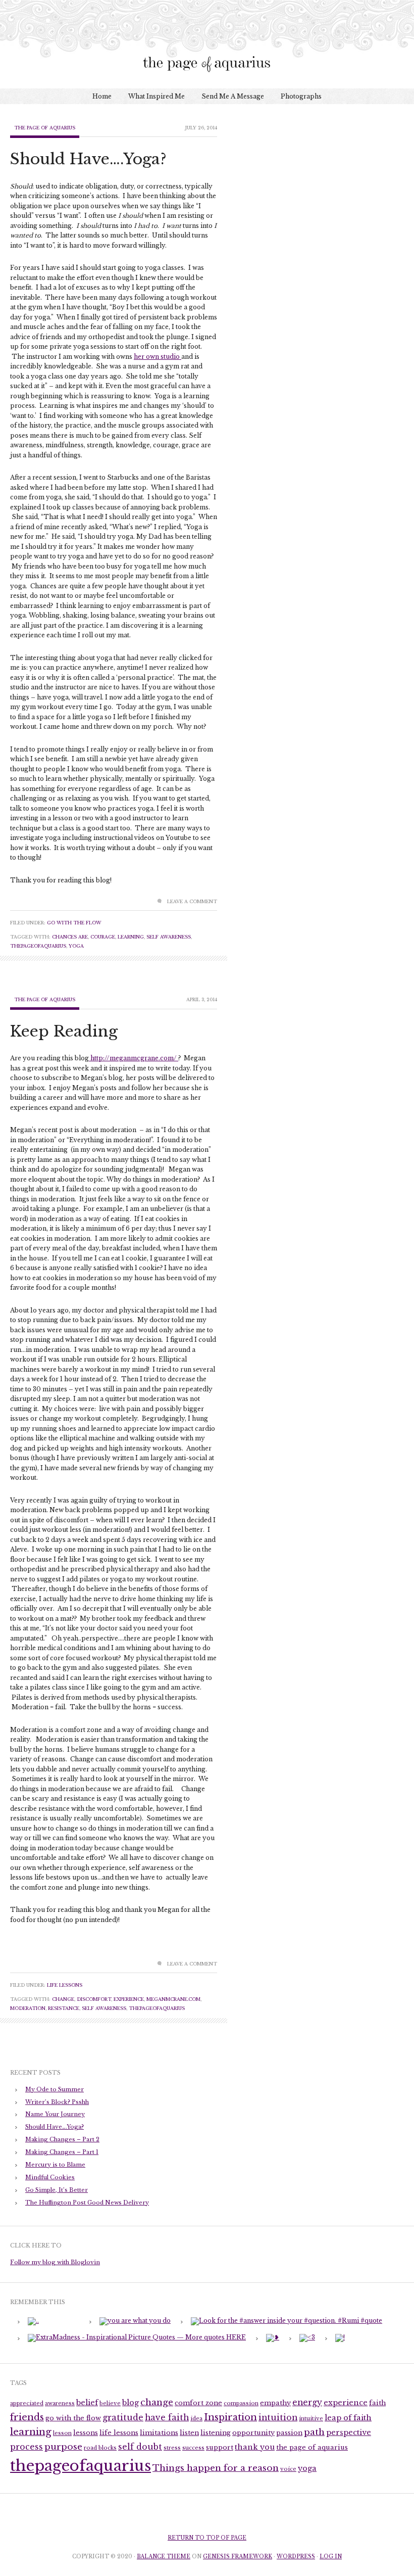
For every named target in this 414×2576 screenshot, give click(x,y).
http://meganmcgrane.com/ (134, 1058)
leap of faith (348, 2418)
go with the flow (73, 2418)
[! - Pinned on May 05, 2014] (340, 2337)
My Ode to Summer (55, 2089)
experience (129, 1999)
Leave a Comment (192, 901)
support (220, 2447)
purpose (63, 2447)
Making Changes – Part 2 (62, 2139)
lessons (86, 2433)
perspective (349, 2432)
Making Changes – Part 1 (62, 2152)
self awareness (169, 937)
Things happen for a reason (216, 2468)
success (193, 2448)
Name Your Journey (55, 2114)
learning (131, 937)
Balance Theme (164, 2557)
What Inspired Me (157, 96)
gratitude (123, 2418)
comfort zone (198, 2403)
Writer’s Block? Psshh (57, 2102)
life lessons (119, 2433)
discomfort (94, 1999)
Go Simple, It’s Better (57, 2190)
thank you (255, 2447)
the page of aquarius (312, 2447)
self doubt (140, 2447)
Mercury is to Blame (55, 2165)
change (63, 1999)
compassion (241, 2403)
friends (27, 2417)
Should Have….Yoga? (88, 159)
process (27, 2447)
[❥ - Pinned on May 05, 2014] (273, 2337)
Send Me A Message (233, 96)
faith (377, 2403)
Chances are (70, 937)
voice (288, 2469)
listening (216, 2433)
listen (189, 2433)
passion (289, 2433)
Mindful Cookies (50, 2177)
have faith (167, 2418)
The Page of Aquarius (45, 128)
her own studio (158, 357)
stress (172, 2448)
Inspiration (230, 2417)
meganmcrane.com (173, 1999)
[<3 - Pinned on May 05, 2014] (307, 2337)
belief (87, 2403)
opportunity (253, 2433)
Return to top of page (207, 2538)
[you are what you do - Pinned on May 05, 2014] (135, 2321)
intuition (278, 2418)
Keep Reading (64, 1031)
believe (110, 2403)
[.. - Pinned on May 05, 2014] (33, 2321)
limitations (159, 2433)
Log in (331, 2557)
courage (103, 937)
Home (102, 96)
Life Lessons (65, 1985)
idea (196, 2419)
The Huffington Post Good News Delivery (87, 2203)
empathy (275, 2403)
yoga (76, 946)
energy (307, 2402)
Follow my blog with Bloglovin (55, 2262)
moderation (28, 2008)
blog (131, 2403)
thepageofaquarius (38, 946)
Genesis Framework (238, 2557)
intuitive (311, 2419)
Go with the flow (74, 923)
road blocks (100, 2448)
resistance (64, 2008)
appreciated (27, 2403)
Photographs (301, 96)
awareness (60, 2403)
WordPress (296, 2557)
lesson (62, 2433)
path (314, 2432)
